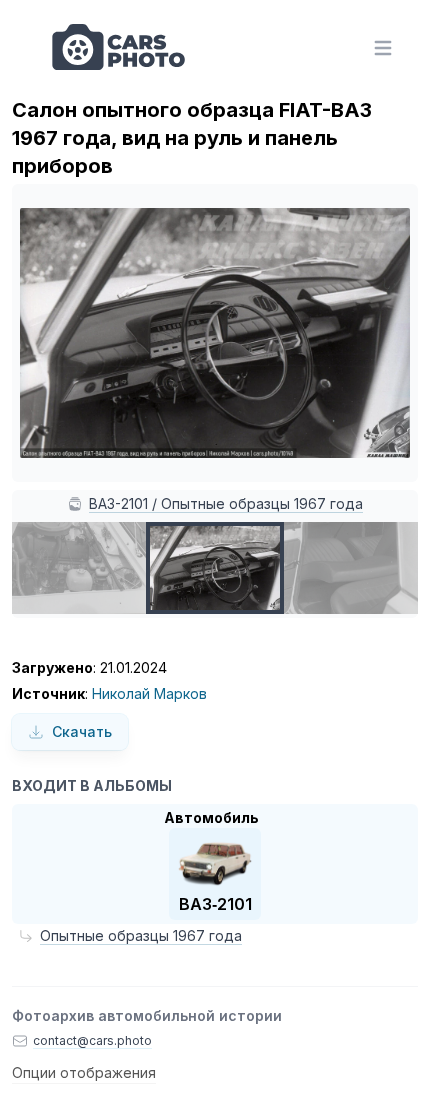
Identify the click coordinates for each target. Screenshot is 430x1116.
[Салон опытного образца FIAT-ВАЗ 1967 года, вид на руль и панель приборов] (215, 568)
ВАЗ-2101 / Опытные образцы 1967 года (226, 503)
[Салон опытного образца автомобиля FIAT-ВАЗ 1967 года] (353, 568)
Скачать (82, 731)
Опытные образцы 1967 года (141, 935)
